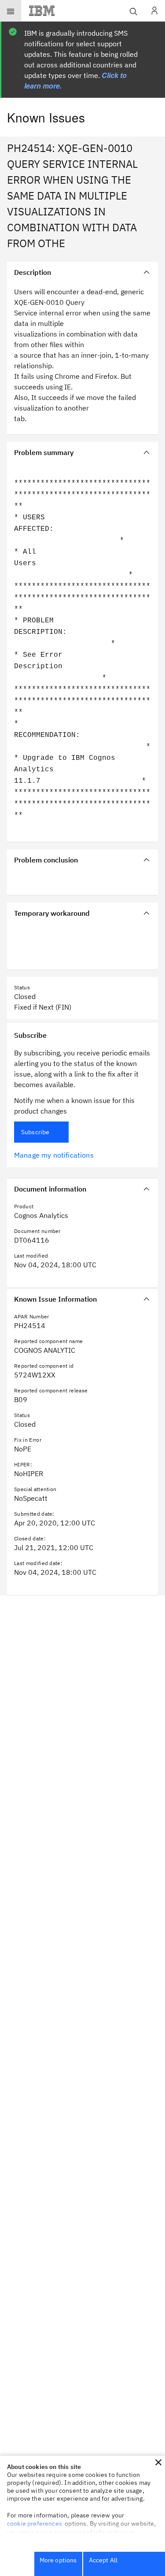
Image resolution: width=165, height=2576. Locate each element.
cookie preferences (35, 2524)
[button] (158, 2462)
